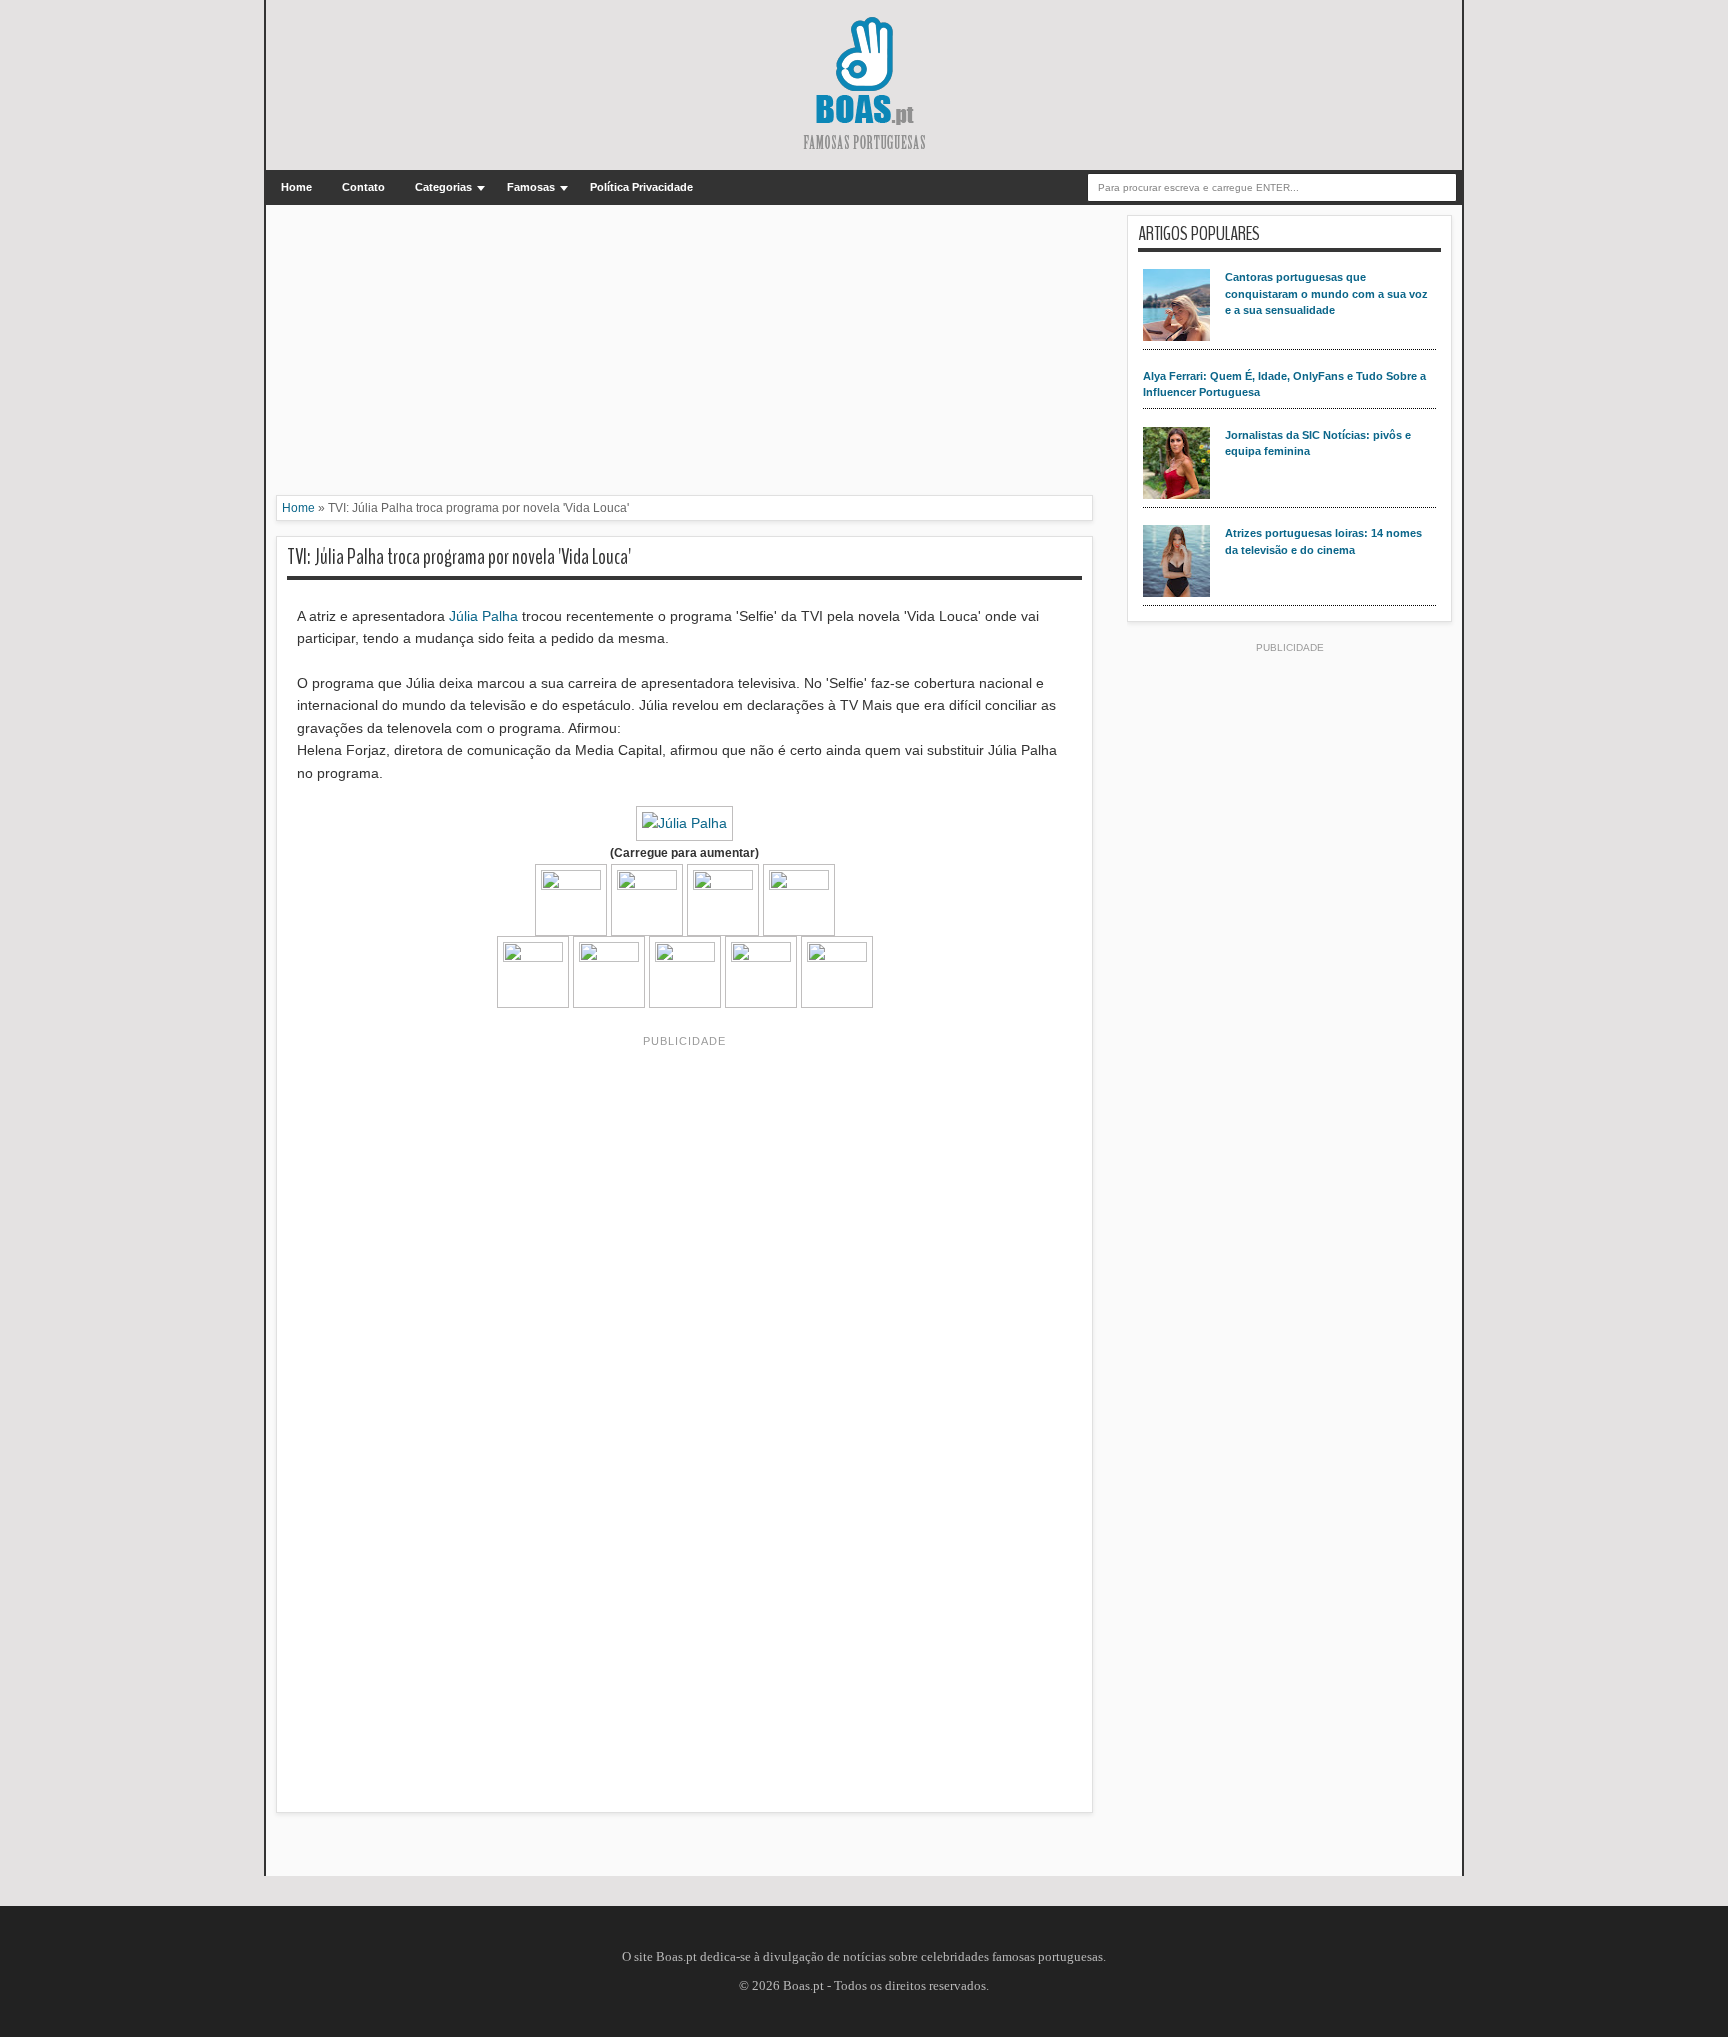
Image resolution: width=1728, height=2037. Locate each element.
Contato (363, 187)
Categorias (443, 187)
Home (296, 187)
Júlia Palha (481, 616)
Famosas (531, 187)
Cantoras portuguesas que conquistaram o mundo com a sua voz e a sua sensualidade (1326, 293)
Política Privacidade (641, 187)
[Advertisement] (684, 355)
